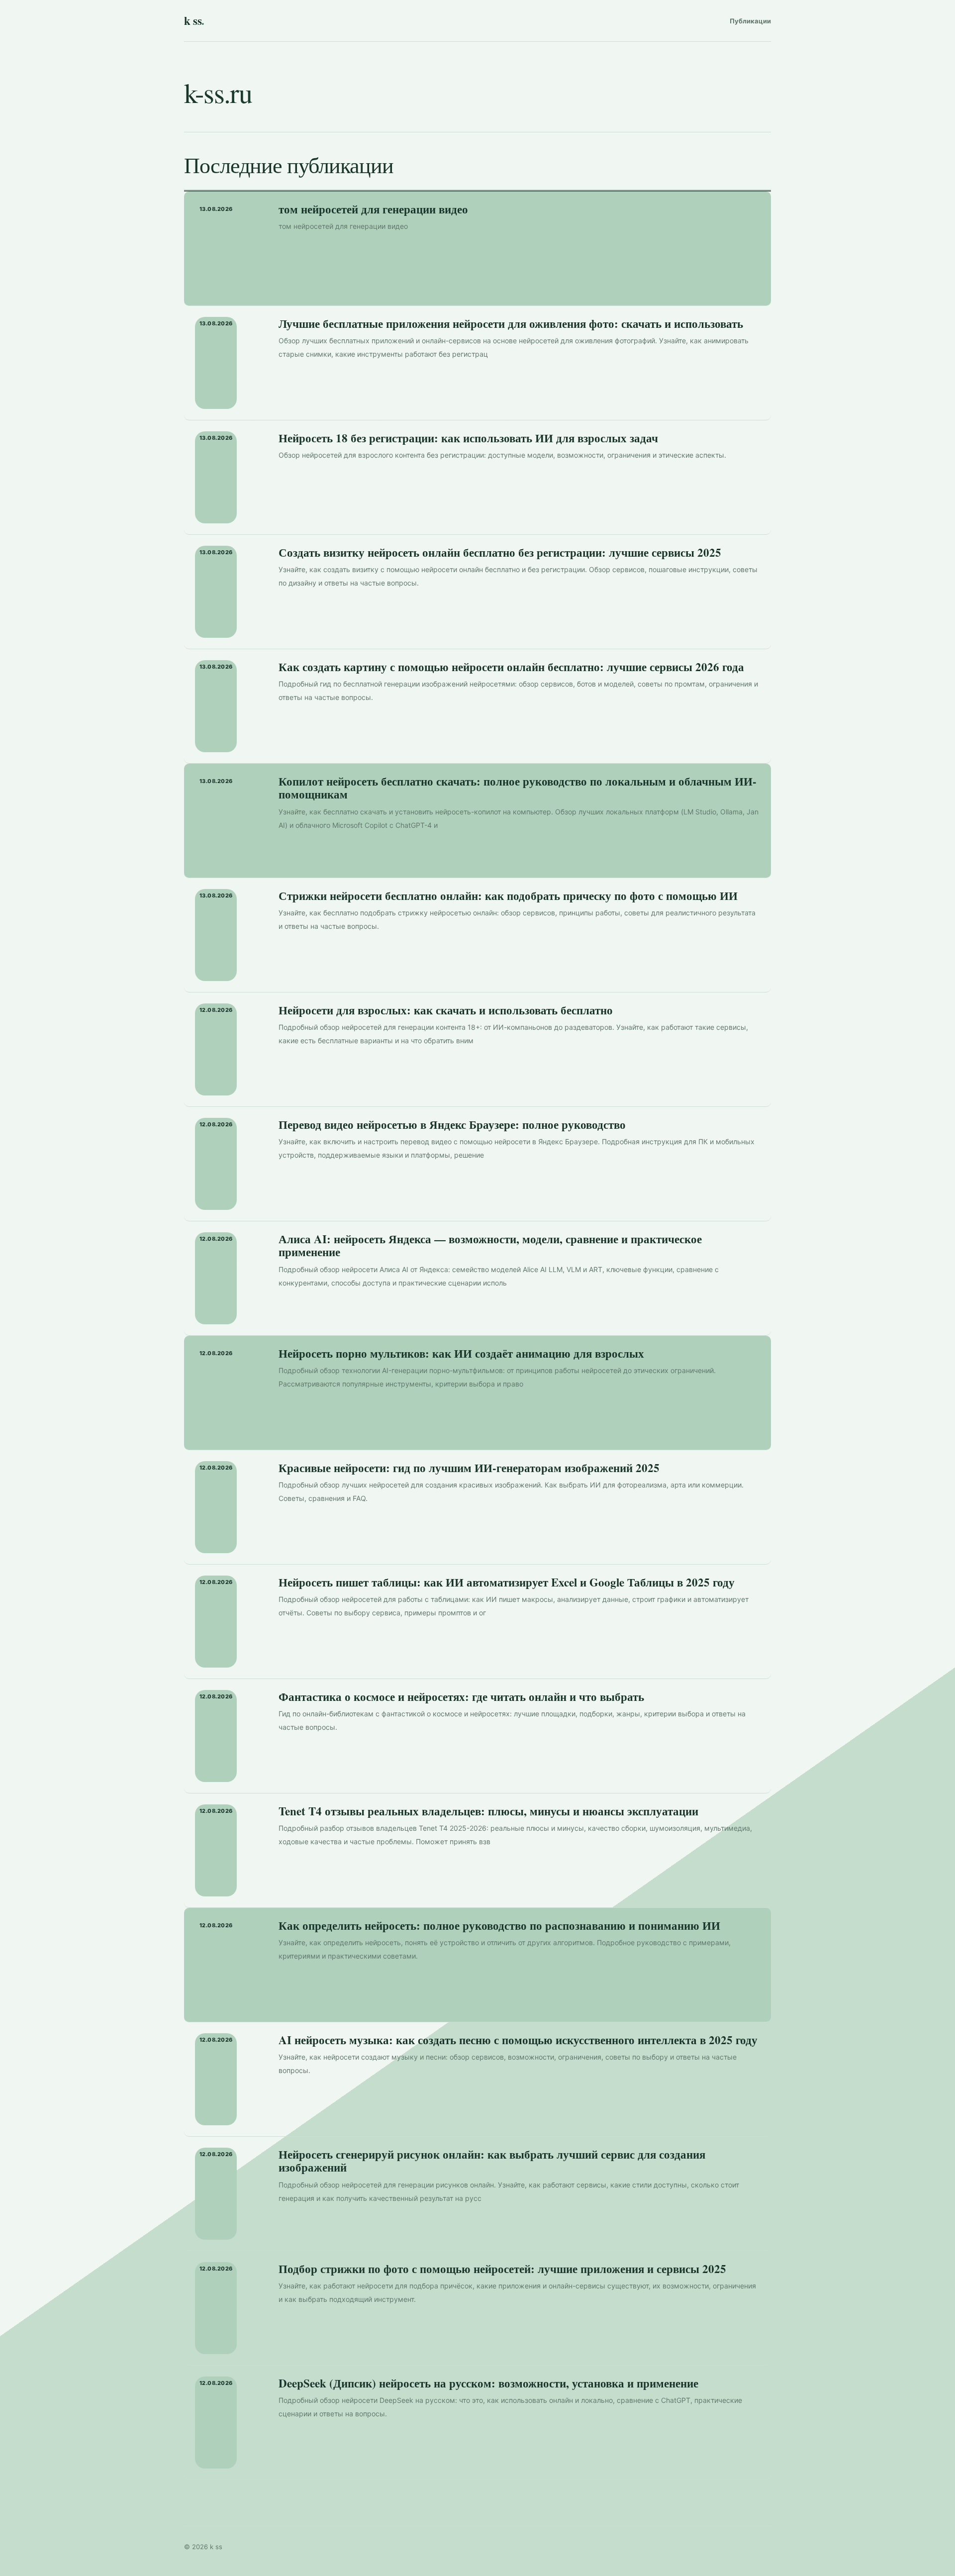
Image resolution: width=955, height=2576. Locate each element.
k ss (194, 20)
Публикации (750, 21)
